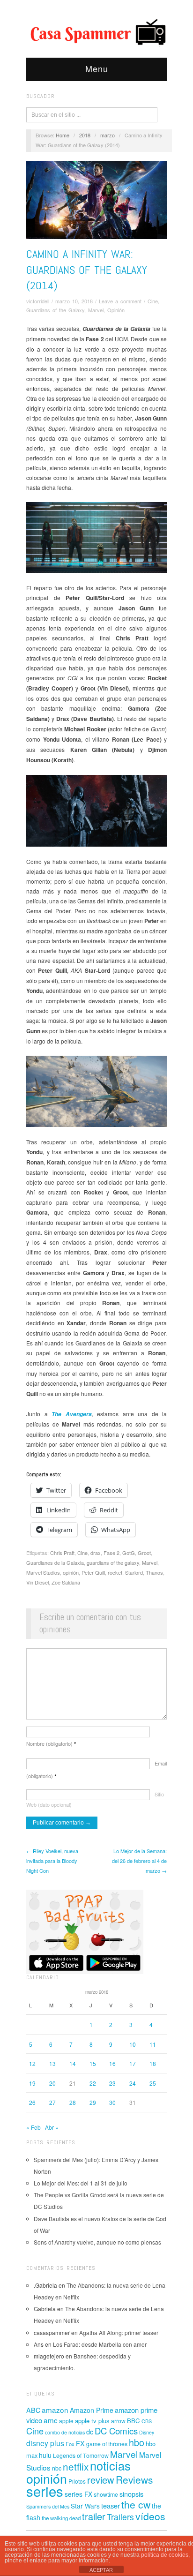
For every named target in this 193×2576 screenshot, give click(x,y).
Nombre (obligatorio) (51, 1743)
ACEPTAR (101, 2570)
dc (90, 2431)
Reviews (134, 2479)
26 (32, 2102)
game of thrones (107, 2444)
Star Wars (85, 2506)
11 (153, 2044)
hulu (45, 2455)
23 (112, 2083)
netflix (76, 2466)
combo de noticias (65, 2432)
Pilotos (77, 2481)
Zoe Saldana (66, 1582)
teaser (111, 2505)
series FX (78, 2494)
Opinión (116, 310)
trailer (94, 2516)
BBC (134, 2421)
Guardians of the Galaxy (55, 310)
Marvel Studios (43, 1572)
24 (133, 2083)
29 (93, 2102)
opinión (71, 1572)
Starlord (134, 1572)
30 (112, 2102)
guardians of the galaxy (113, 1562)
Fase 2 (111, 1553)
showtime (106, 2494)
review (101, 2480)
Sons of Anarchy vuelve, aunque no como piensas (97, 2242)
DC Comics (116, 2431)
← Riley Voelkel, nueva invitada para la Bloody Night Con (52, 1861)
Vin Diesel (37, 1582)
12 (32, 2063)
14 (73, 2063)
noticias (110, 2465)
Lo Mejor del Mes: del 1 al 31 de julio (81, 2183)
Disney (147, 2432)
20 (52, 2083)
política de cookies (165, 2555)
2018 (85, 135)
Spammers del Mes (48, 2506)
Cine (153, 301)
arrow (118, 2421)
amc (51, 2420)
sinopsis (131, 2494)
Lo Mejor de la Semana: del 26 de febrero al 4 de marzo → (139, 1861)
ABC (33, 2410)
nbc (57, 2468)
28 (73, 2102)
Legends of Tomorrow (81, 2456)
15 (93, 2063)
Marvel (96, 310)
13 (52, 2063)
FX (80, 2443)
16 (112, 2063)
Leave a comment (120, 301)
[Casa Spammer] (96, 31)
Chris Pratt (62, 1553)
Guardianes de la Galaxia (55, 1562)
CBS (147, 2421)
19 (32, 2083)
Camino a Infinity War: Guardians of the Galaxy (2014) (87, 270)
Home (63, 135)
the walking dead (61, 2518)
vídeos (150, 2516)
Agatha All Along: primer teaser (119, 2332)
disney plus (45, 2443)
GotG (129, 1553)
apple (66, 2421)
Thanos (154, 1572)
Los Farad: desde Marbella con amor (100, 2344)
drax (96, 1553)
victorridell (38, 301)
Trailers (120, 2517)
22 (93, 2083)
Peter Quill (93, 1572)
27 (52, 2102)
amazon (55, 2410)
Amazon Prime (92, 2410)
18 (153, 2063)
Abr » (52, 2127)
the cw (136, 2504)
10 (133, 2044)
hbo (137, 2442)
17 (133, 2063)
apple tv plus (92, 2421)
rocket (115, 1572)
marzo (108, 135)
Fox (70, 2444)
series (45, 2491)
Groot (144, 1553)
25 (153, 2083)
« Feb (33, 2127)
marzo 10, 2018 (74, 301)
